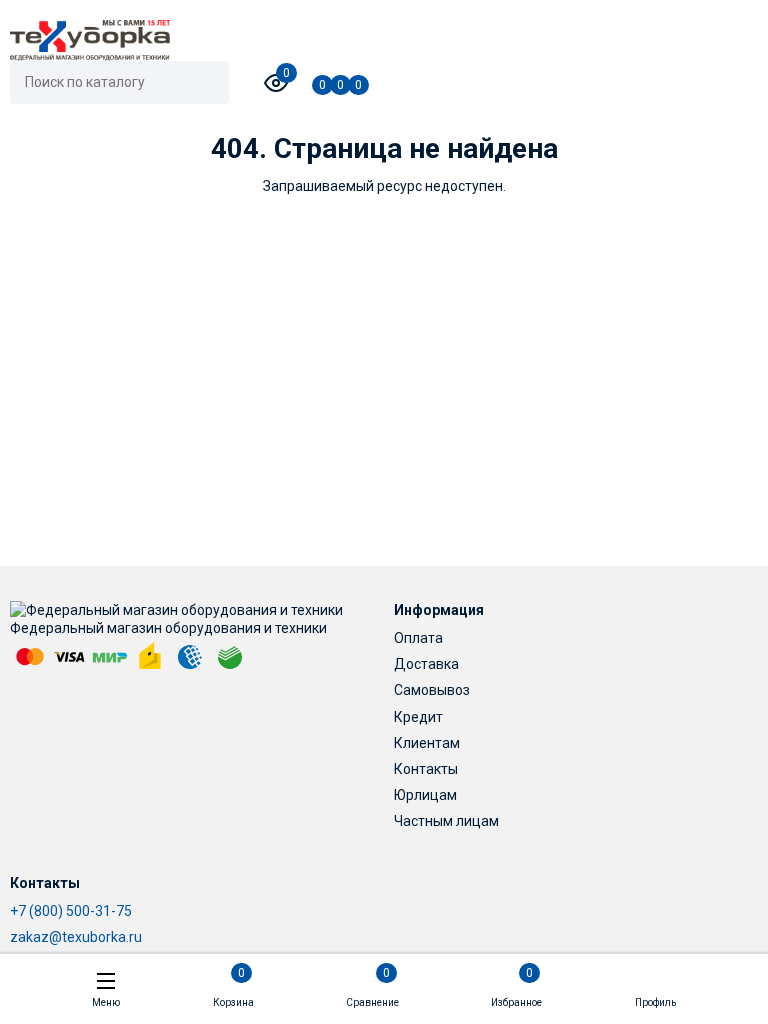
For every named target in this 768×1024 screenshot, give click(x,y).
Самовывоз (432, 690)
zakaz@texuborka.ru (76, 937)
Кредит (418, 717)
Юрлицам (425, 795)
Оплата (418, 638)
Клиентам (427, 743)
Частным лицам (446, 821)
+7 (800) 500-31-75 (71, 911)
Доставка (426, 664)
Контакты (426, 769)
